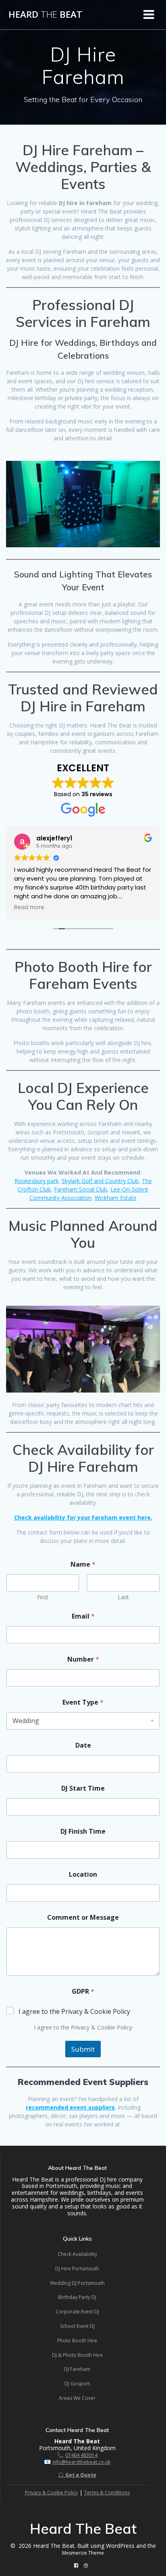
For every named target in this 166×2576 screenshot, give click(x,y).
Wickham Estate (116, 1198)
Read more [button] (29, 908)
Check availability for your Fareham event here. (83, 1517)
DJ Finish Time (83, 1831)
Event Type (83, 1702)
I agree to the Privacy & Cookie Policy (74, 2012)
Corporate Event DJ (77, 2312)
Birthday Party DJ (77, 2297)
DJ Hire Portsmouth (77, 2269)
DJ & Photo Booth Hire (77, 2355)
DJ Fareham (77, 2369)
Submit (83, 2049)
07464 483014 (81, 2455)
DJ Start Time (83, 1788)
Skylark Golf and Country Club (100, 1181)
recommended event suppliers (70, 2107)
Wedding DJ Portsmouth (77, 2283)
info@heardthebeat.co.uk (81, 2462)
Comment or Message (83, 1918)
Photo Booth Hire (77, 2341)
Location (83, 1874)
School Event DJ (77, 2326)
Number (83, 1659)
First (43, 1597)
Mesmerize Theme (83, 2553)
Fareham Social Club (81, 1189)
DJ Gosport (77, 2384)
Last (123, 1597)
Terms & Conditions (107, 2493)
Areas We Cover (77, 2398)
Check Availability (77, 2254)
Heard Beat (45, 14)
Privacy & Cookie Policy (51, 2493)
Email (83, 1616)
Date (83, 1745)
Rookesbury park (36, 1181)
